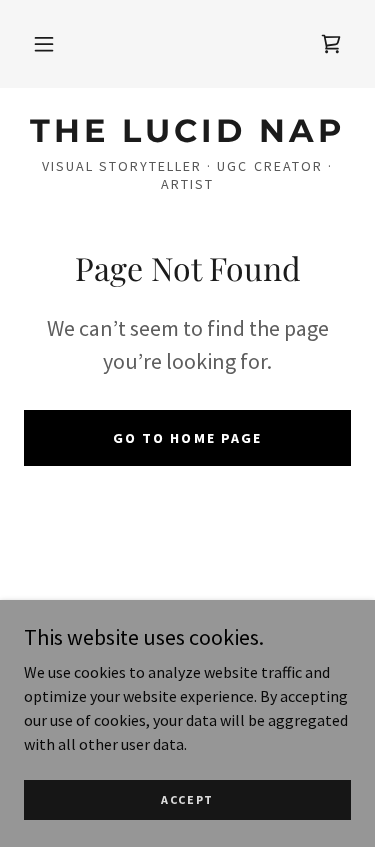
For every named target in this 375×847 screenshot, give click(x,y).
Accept (187, 799)
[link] (331, 44)
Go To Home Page (187, 438)
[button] (44, 44)
